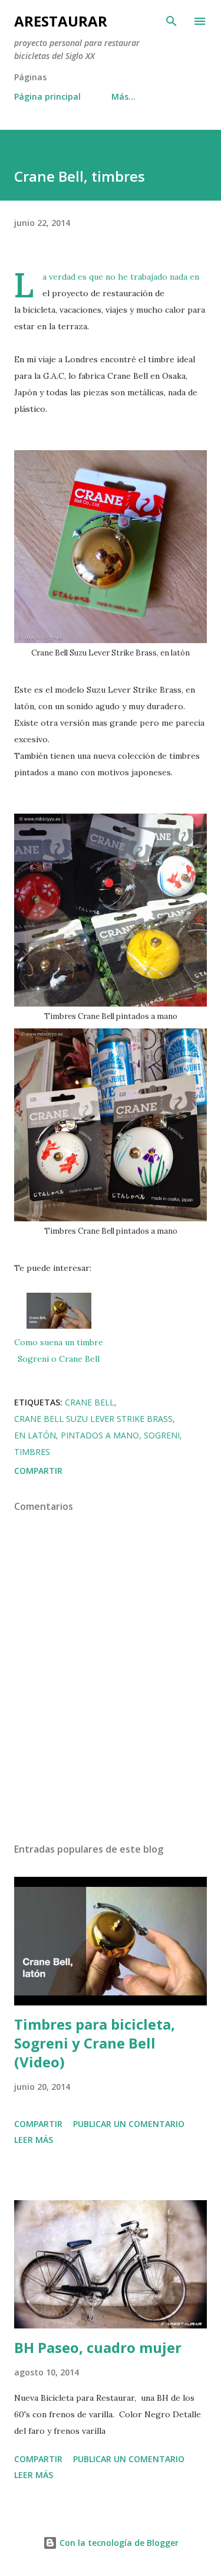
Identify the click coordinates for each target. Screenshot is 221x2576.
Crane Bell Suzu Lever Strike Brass (93, 1419)
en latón (35, 1435)
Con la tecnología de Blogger (118, 2543)
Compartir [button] (38, 1471)
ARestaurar (61, 21)
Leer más (34, 2140)
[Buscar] (171, 21)
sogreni (162, 1435)
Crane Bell (90, 1402)
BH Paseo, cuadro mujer (98, 2347)
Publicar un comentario (129, 2124)
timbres (32, 1452)
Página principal (47, 96)
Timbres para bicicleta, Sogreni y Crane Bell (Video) (95, 2043)
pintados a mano (100, 1435)
